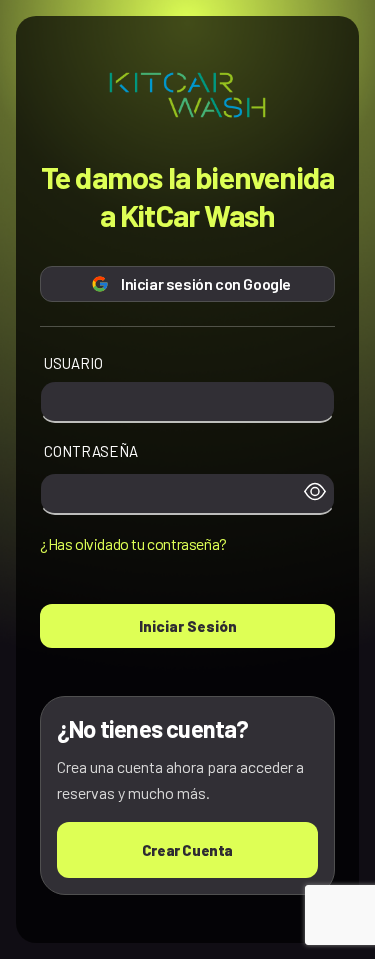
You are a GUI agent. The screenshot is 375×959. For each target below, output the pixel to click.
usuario (73, 363)
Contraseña (91, 451)
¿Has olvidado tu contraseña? (133, 543)
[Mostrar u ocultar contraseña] (315, 494)
